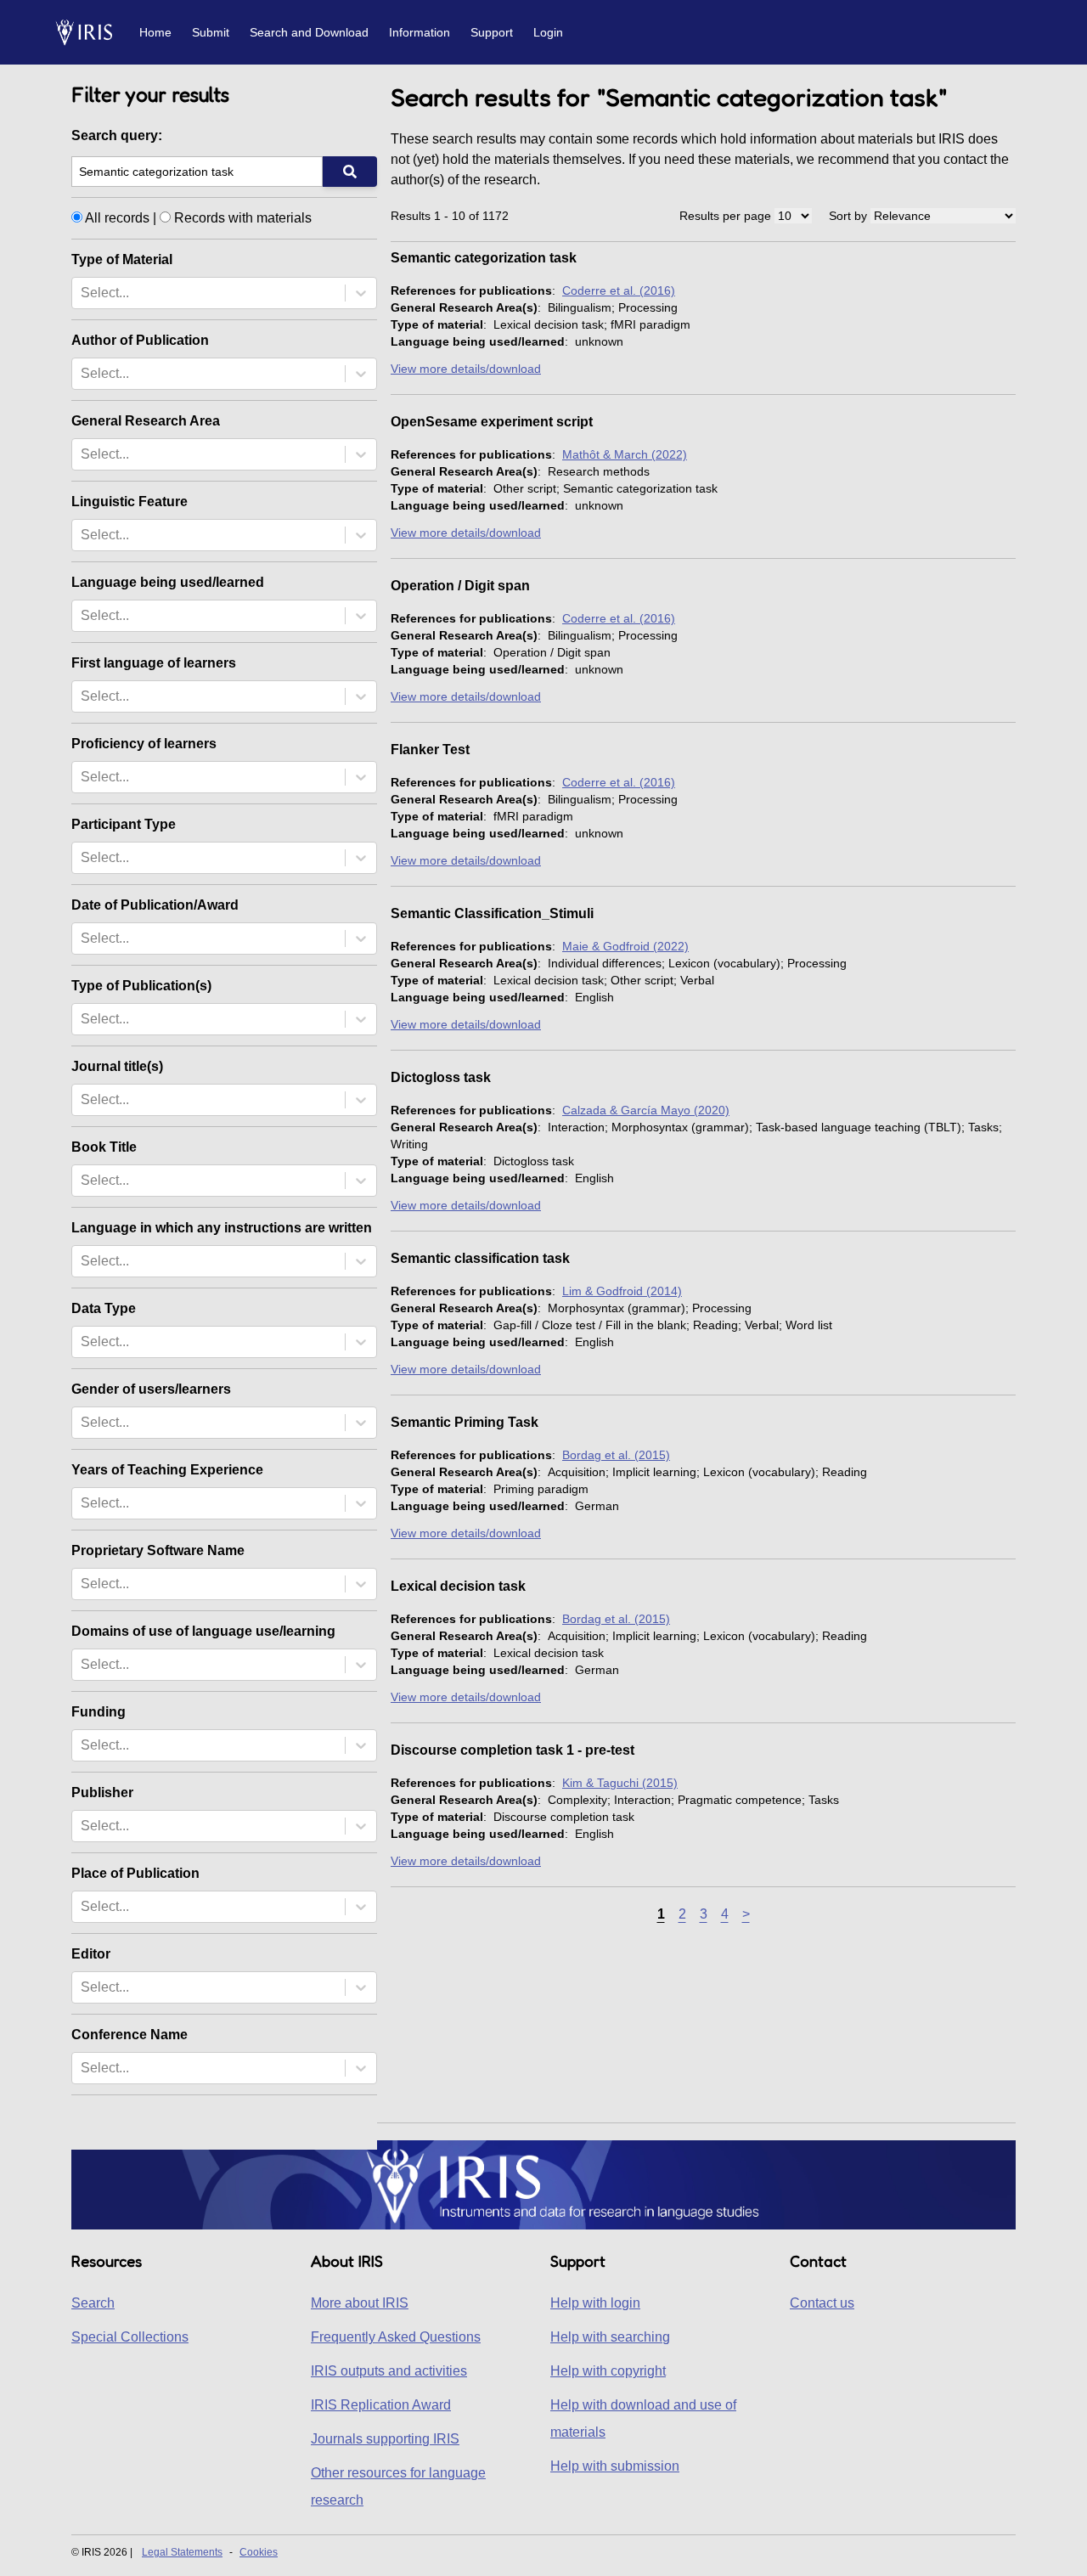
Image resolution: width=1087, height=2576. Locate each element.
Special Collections (130, 2337)
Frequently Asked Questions (396, 2337)
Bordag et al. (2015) (616, 1455)
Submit (211, 32)
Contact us (822, 2303)
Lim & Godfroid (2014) (622, 1291)
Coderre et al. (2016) (619, 290)
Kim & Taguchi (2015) (620, 1783)
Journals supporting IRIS (385, 2439)
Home (155, 32)
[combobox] (82, 293)
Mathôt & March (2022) (625, 454)
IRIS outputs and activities (389, 2371)
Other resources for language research (398, 2486)
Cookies (259, 2552)
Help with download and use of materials (643, 2418)
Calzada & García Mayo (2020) (646, 1110)
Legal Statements (182, 2552)
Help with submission (615, 2466)
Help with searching (610, 2337)
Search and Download (309, 32)
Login (548, 32)
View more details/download (466, 369)
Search (93, 2303)
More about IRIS (360, 2303)
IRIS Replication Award (381, 2405)
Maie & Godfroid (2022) (625, 946)
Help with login (595, 2303)
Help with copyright (608, 2371)
